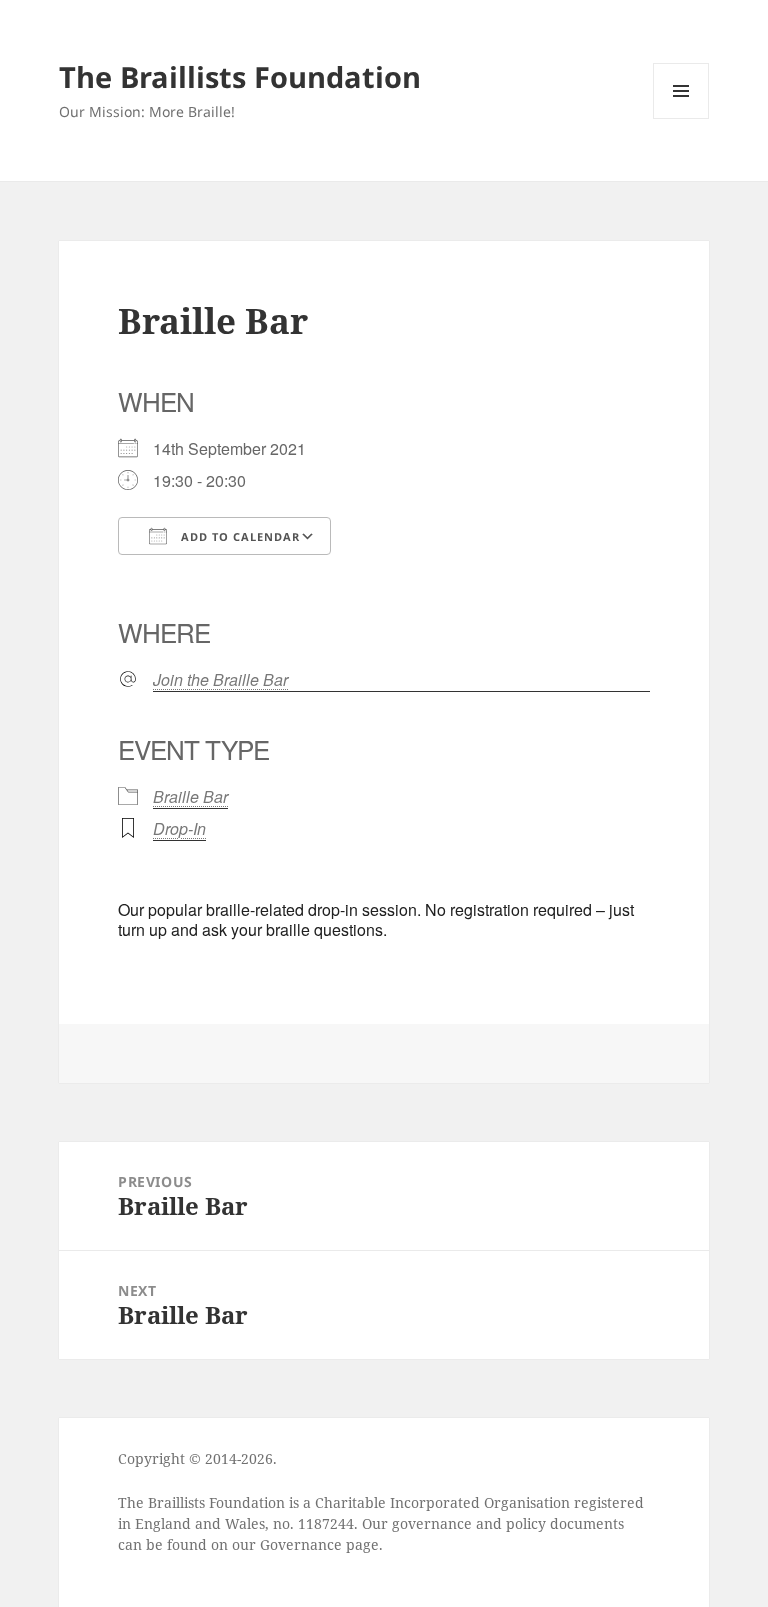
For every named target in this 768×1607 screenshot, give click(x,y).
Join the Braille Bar (220, 680)
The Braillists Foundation (240, 76)
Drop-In (179, 828)
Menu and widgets (681, 118)
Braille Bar (190, 796)
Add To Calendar (238, 536)
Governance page (319, 1544)
